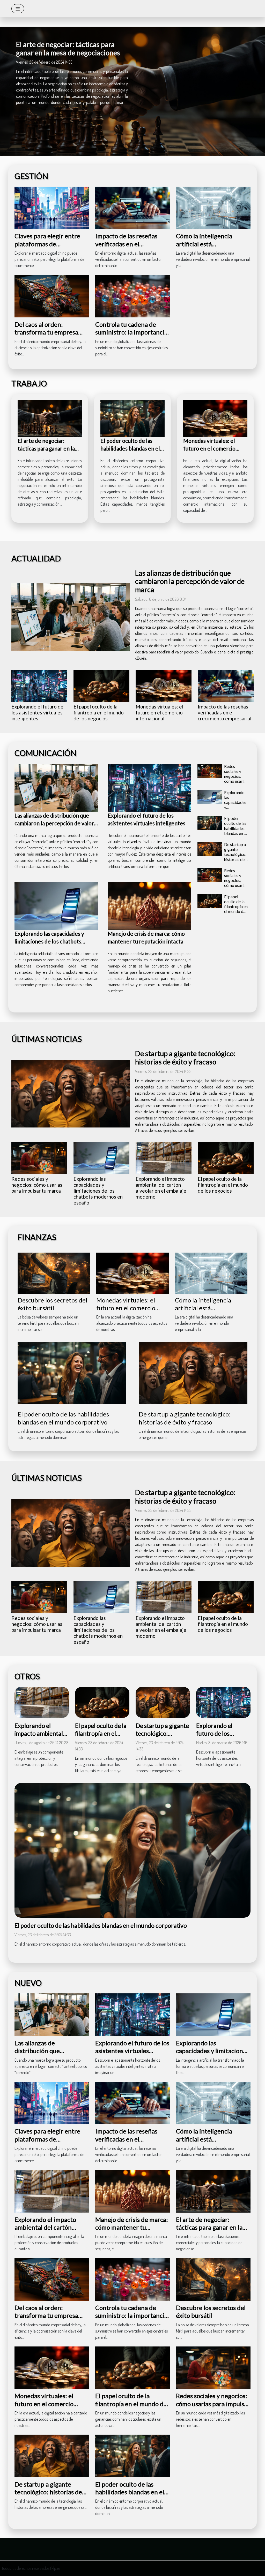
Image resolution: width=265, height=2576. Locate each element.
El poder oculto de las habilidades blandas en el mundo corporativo (130, 448)
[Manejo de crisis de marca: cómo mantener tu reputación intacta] (150, 906)
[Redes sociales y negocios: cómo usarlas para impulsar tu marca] (210, 771)
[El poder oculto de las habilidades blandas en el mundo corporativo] (132, 418)
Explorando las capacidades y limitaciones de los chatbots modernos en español (49, 941)
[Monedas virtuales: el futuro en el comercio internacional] (215, 418)
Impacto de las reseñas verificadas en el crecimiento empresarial (129, 244)
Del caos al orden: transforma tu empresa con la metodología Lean (48, 332)
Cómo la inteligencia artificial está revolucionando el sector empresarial (210, 248)
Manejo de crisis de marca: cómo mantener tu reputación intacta (132, 2227)
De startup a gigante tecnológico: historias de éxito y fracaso (235, 857)
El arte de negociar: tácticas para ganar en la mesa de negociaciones (68, 48)
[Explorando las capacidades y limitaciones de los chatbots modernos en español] (56, 906)
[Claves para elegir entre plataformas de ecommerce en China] (52, 207)
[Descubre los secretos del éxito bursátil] (54, 1272)
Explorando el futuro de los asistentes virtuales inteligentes (37, 712)
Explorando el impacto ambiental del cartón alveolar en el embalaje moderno (161, 1188)
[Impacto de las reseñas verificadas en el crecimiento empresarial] (132, 207)
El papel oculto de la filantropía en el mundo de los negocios (99, 712)
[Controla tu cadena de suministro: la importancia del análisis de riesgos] (132, 295)
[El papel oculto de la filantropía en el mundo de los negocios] (101, 686)
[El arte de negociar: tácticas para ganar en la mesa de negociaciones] (50, 418)
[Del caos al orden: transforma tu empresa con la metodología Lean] (52, 295)
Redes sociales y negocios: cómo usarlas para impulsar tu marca (236, 781)
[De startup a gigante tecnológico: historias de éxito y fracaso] (210, 849)
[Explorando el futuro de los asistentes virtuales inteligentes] (39, 686)
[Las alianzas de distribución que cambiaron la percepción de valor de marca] (71, 617)
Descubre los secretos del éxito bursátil (52, 1304)
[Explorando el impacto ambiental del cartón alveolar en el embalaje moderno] (164, 1158)
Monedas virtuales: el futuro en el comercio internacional (209, 448)
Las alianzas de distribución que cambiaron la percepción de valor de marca (190, 581)
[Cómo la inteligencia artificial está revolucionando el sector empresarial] (213, 207)
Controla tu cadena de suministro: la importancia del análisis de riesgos (131, 332)
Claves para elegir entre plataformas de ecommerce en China (47, 244)
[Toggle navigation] (18, 9)
